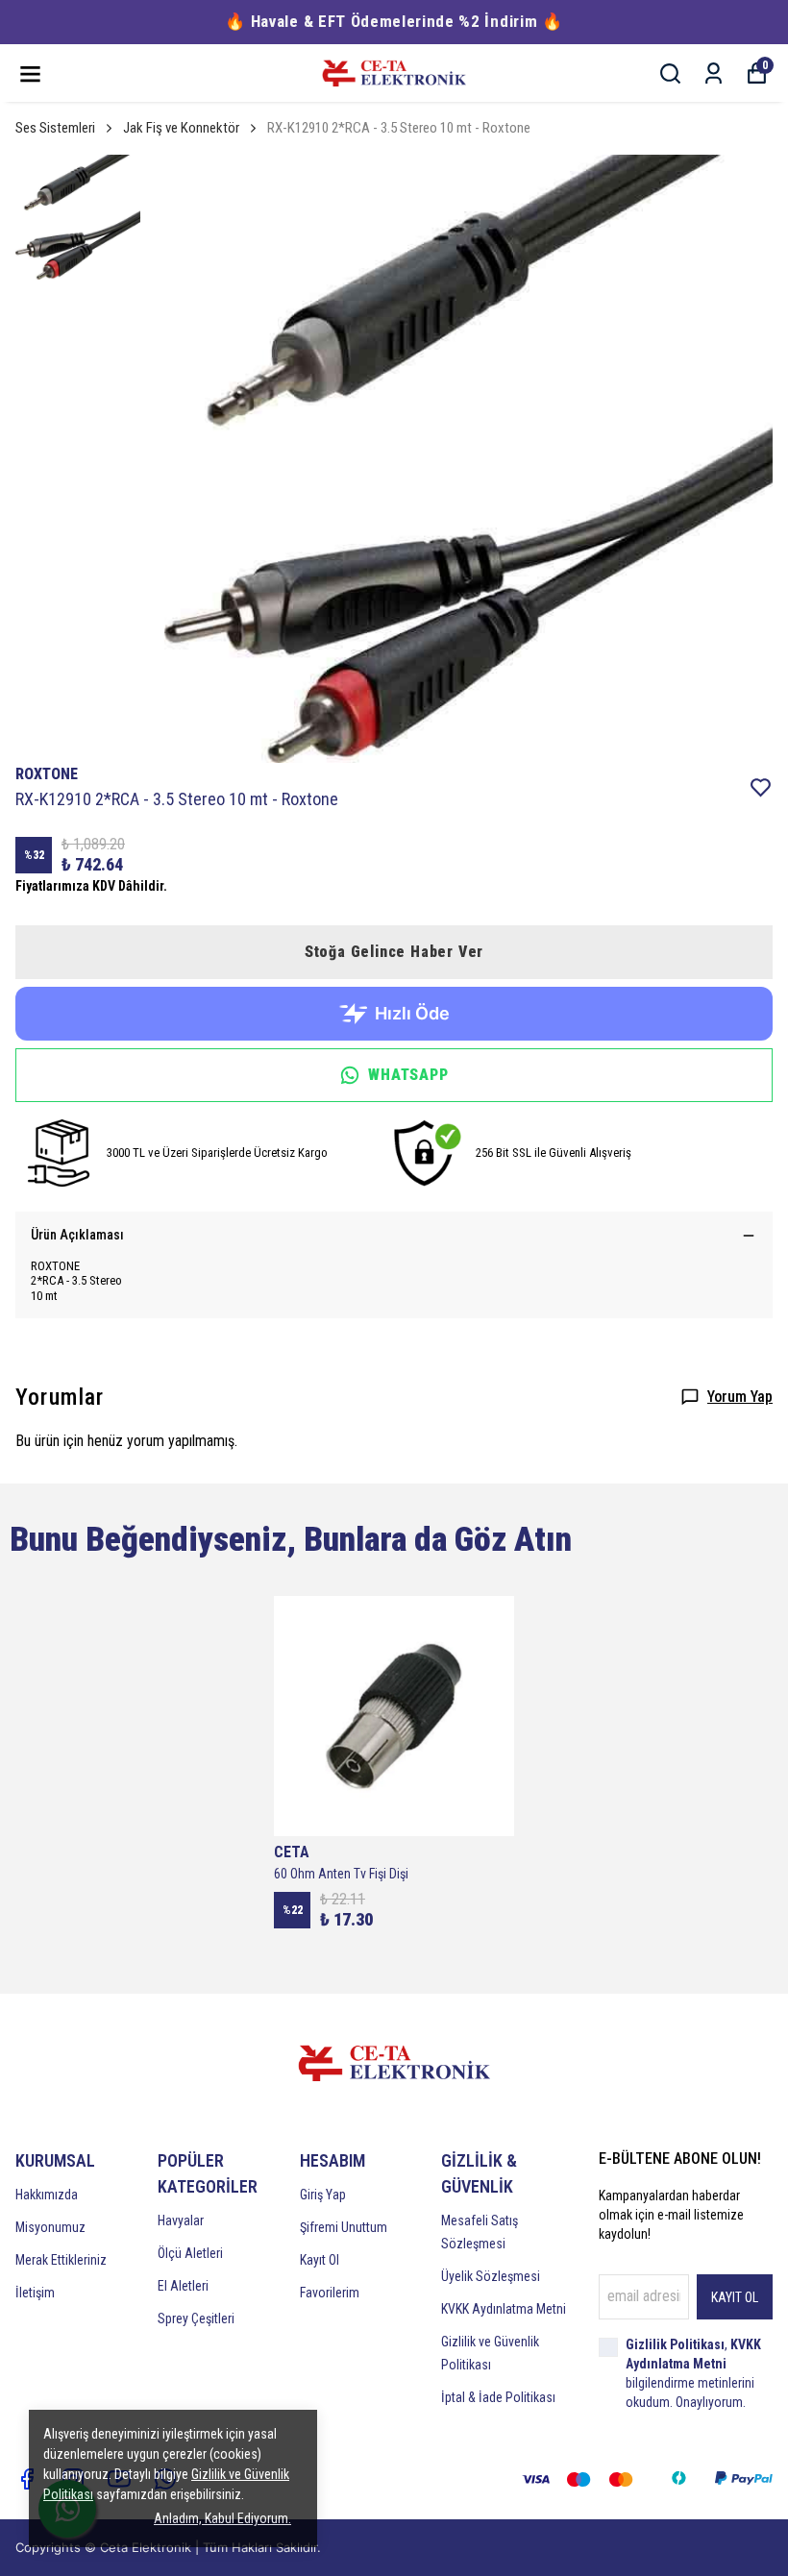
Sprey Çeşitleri (196, 2318)
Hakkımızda (47, 2195)
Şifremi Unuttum (344, 2227)
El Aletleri (183, 2286)
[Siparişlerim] (714, 74)
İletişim (35, 2293)
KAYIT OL (735, 2297)
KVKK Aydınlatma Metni (504, 2309)
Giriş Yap (323, 2195)
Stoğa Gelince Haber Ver (394, 952)
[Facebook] (27, 2479)
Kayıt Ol (320, 2260)
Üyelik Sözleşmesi (491, 2276)
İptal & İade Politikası (498, 2397)
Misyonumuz (50, 2227)
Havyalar (181, 2220)
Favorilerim (330, 2293)
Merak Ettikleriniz (61, 2260)
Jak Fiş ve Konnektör (181, 128)
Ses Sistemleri (55, 128)
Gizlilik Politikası (675, 2344)
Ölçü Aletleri (190, 2253)
